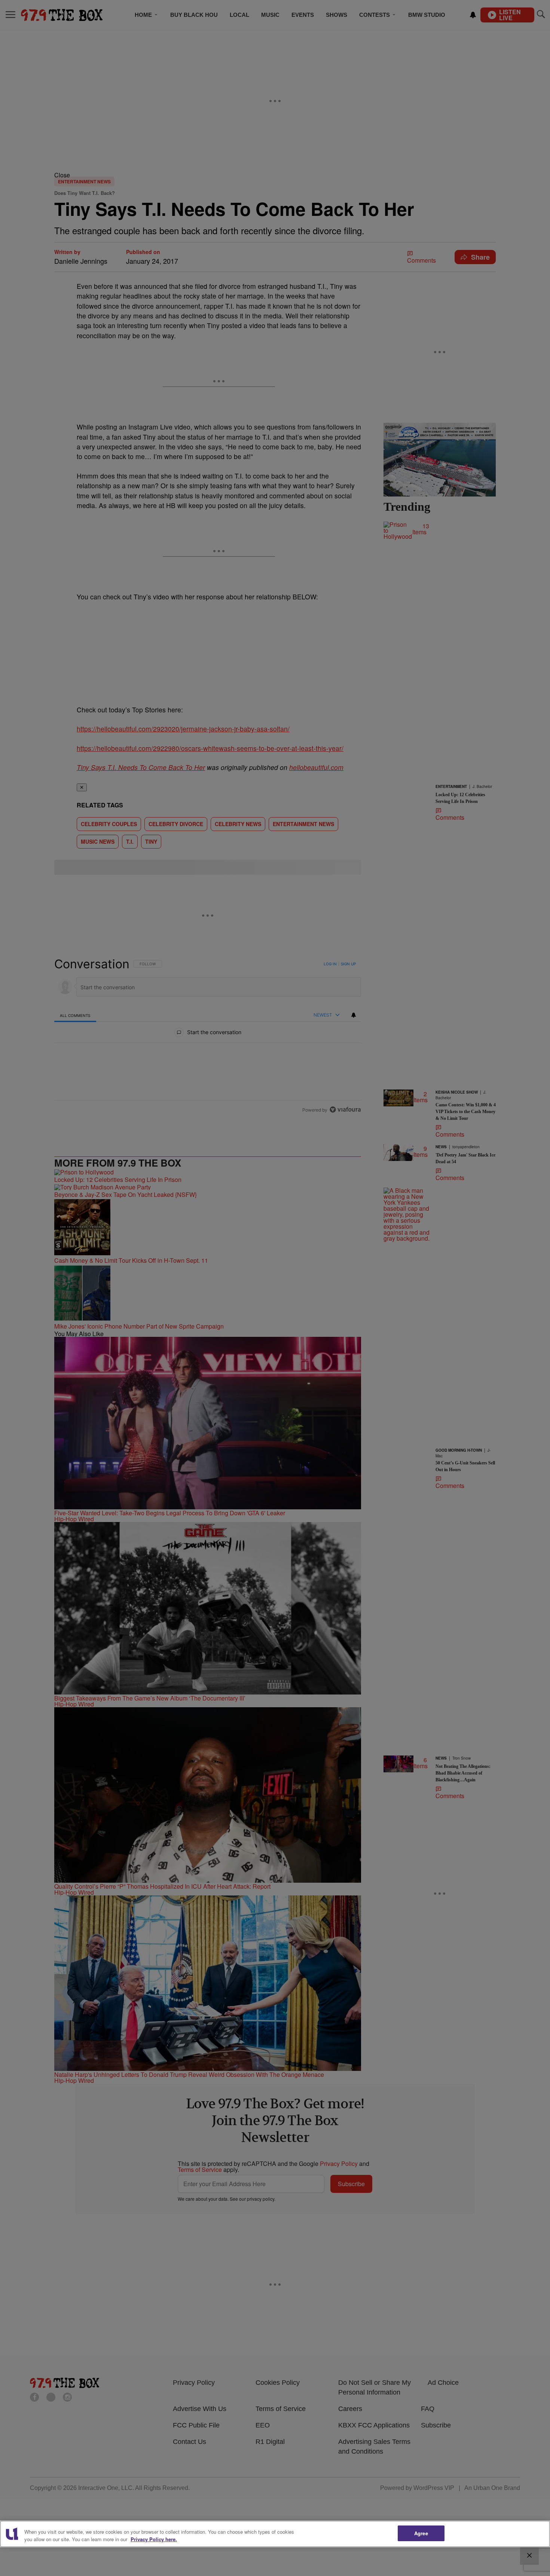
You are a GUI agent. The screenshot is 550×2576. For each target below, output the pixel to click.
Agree (421, 2533)
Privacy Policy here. (154, 2539)
